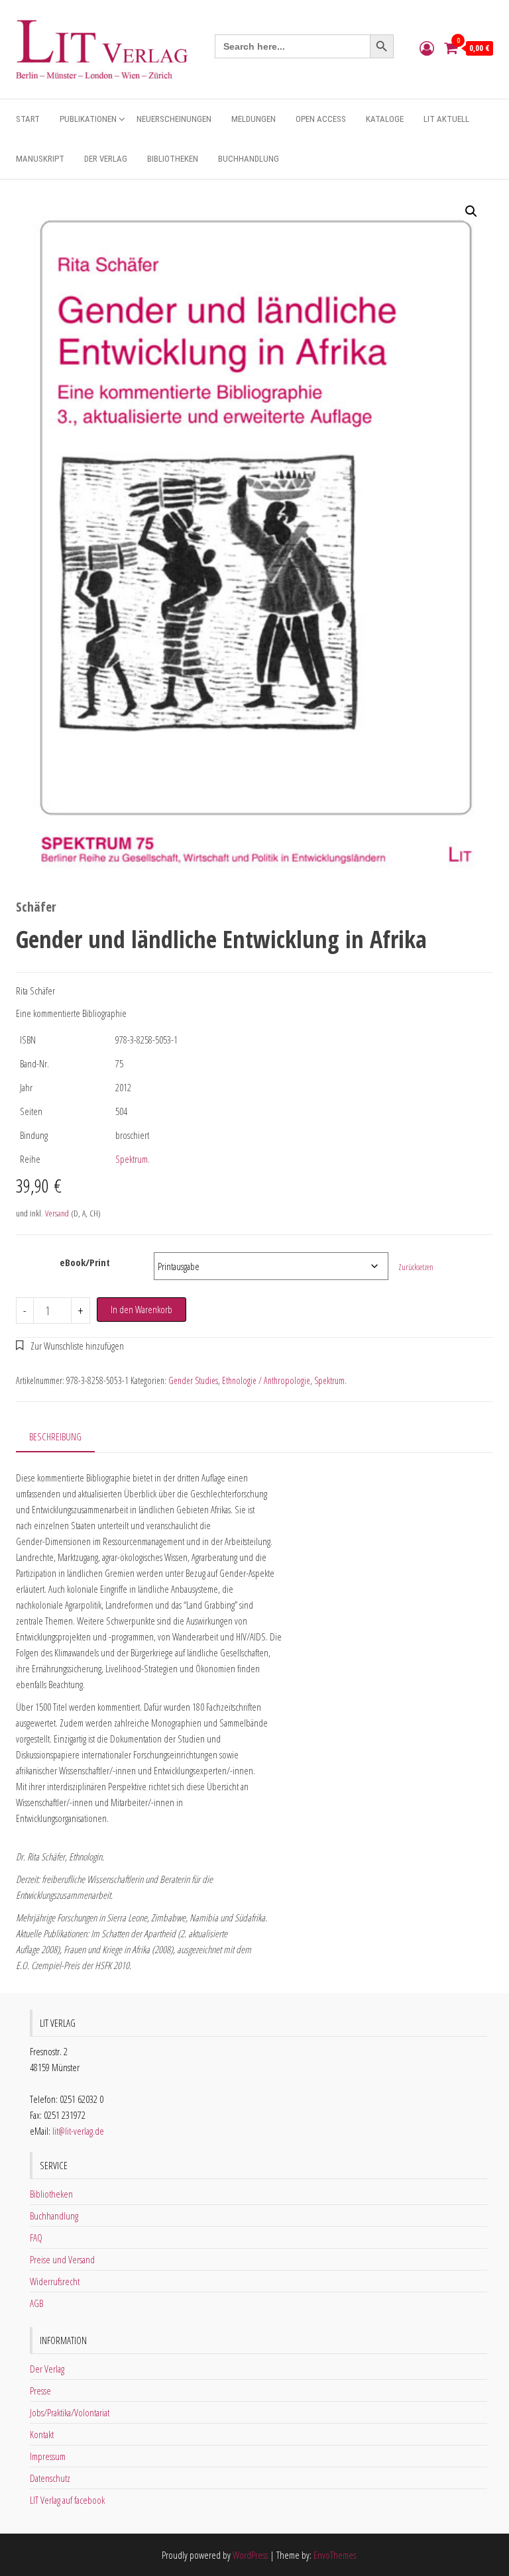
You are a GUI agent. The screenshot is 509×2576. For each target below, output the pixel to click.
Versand (57, 1213)
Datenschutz (50, 2478)
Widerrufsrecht (55, 2281)
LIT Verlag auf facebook (67, 2500)
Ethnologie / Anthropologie (266, 1380)
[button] (471, 211)
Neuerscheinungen (174, 119)
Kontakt (42, 2434)
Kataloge (385, 119)
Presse (40, 2390)
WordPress (250, 2555)
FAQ (36, 2237)
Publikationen (88, 119)
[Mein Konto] (427, 48)
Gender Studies (193, 1380)
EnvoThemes (335, 2555)
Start (28, 119)
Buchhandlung (249, 159)
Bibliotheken (173, 159)
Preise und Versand (62, 2259)
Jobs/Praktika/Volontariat (70, 2412)
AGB (36, 2303)
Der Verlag (106, 159)
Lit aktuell (446, 119)
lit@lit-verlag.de (78, 2131)
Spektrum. (133, 1159)
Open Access (321, 119)
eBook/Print (85, 1262)
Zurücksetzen (416, 1267)
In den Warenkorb (141, 1309)
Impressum (48, 2456)
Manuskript (40, 159)
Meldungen (254, 119)
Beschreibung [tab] (55, 1436)
